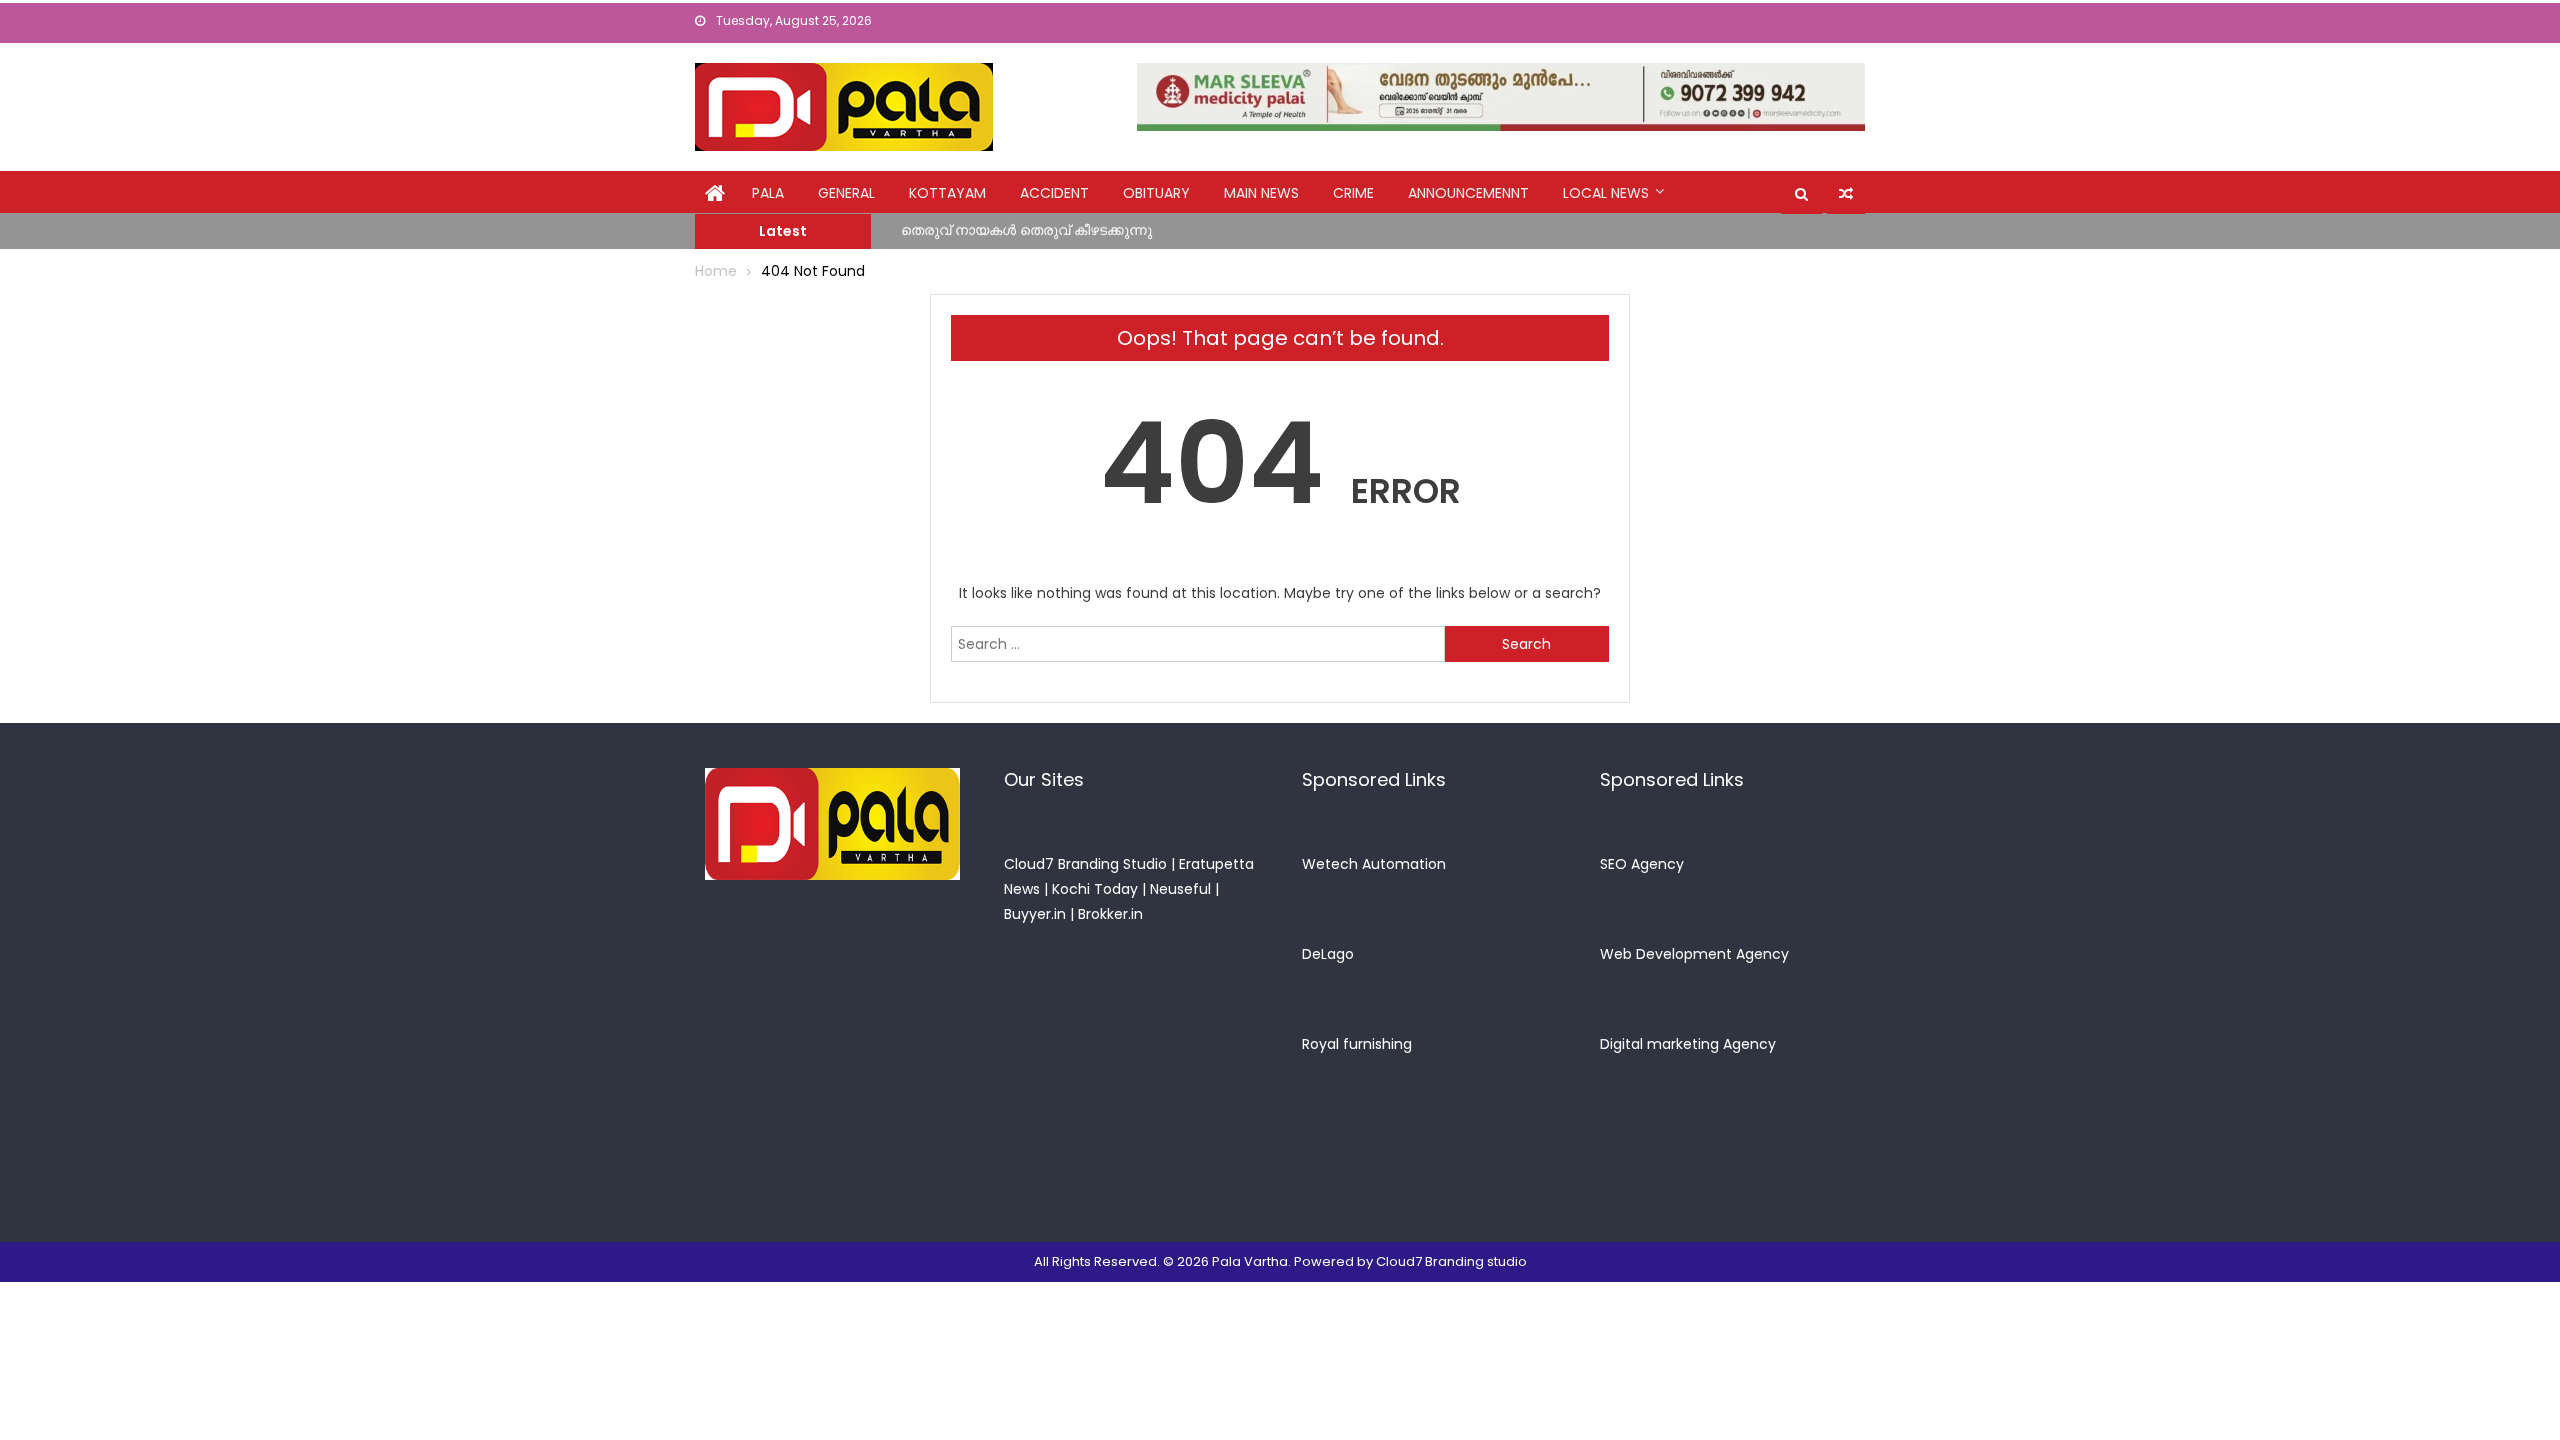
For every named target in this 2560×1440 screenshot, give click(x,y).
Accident (1054, 193)
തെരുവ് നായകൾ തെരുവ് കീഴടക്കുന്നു (1026, 225)
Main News (1261, 193)
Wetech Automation (1374, 864)
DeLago (1328, 954)
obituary (1156, 193)
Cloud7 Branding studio (1451, 1261)
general (846, 193)
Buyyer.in (1035, 914)
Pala (768, 193)
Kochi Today (1095, 889)
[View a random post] (1846, 194)
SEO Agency (1642, 864)
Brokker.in (1110, 914)
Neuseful (1180, 889)
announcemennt (1468, 193)
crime (1353, 193)
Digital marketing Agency (1688, 1044)
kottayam (947, 193)
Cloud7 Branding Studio (1085, 864)
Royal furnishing (1357, 1044)
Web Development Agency (1694, 954)
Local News (1606, 193)
